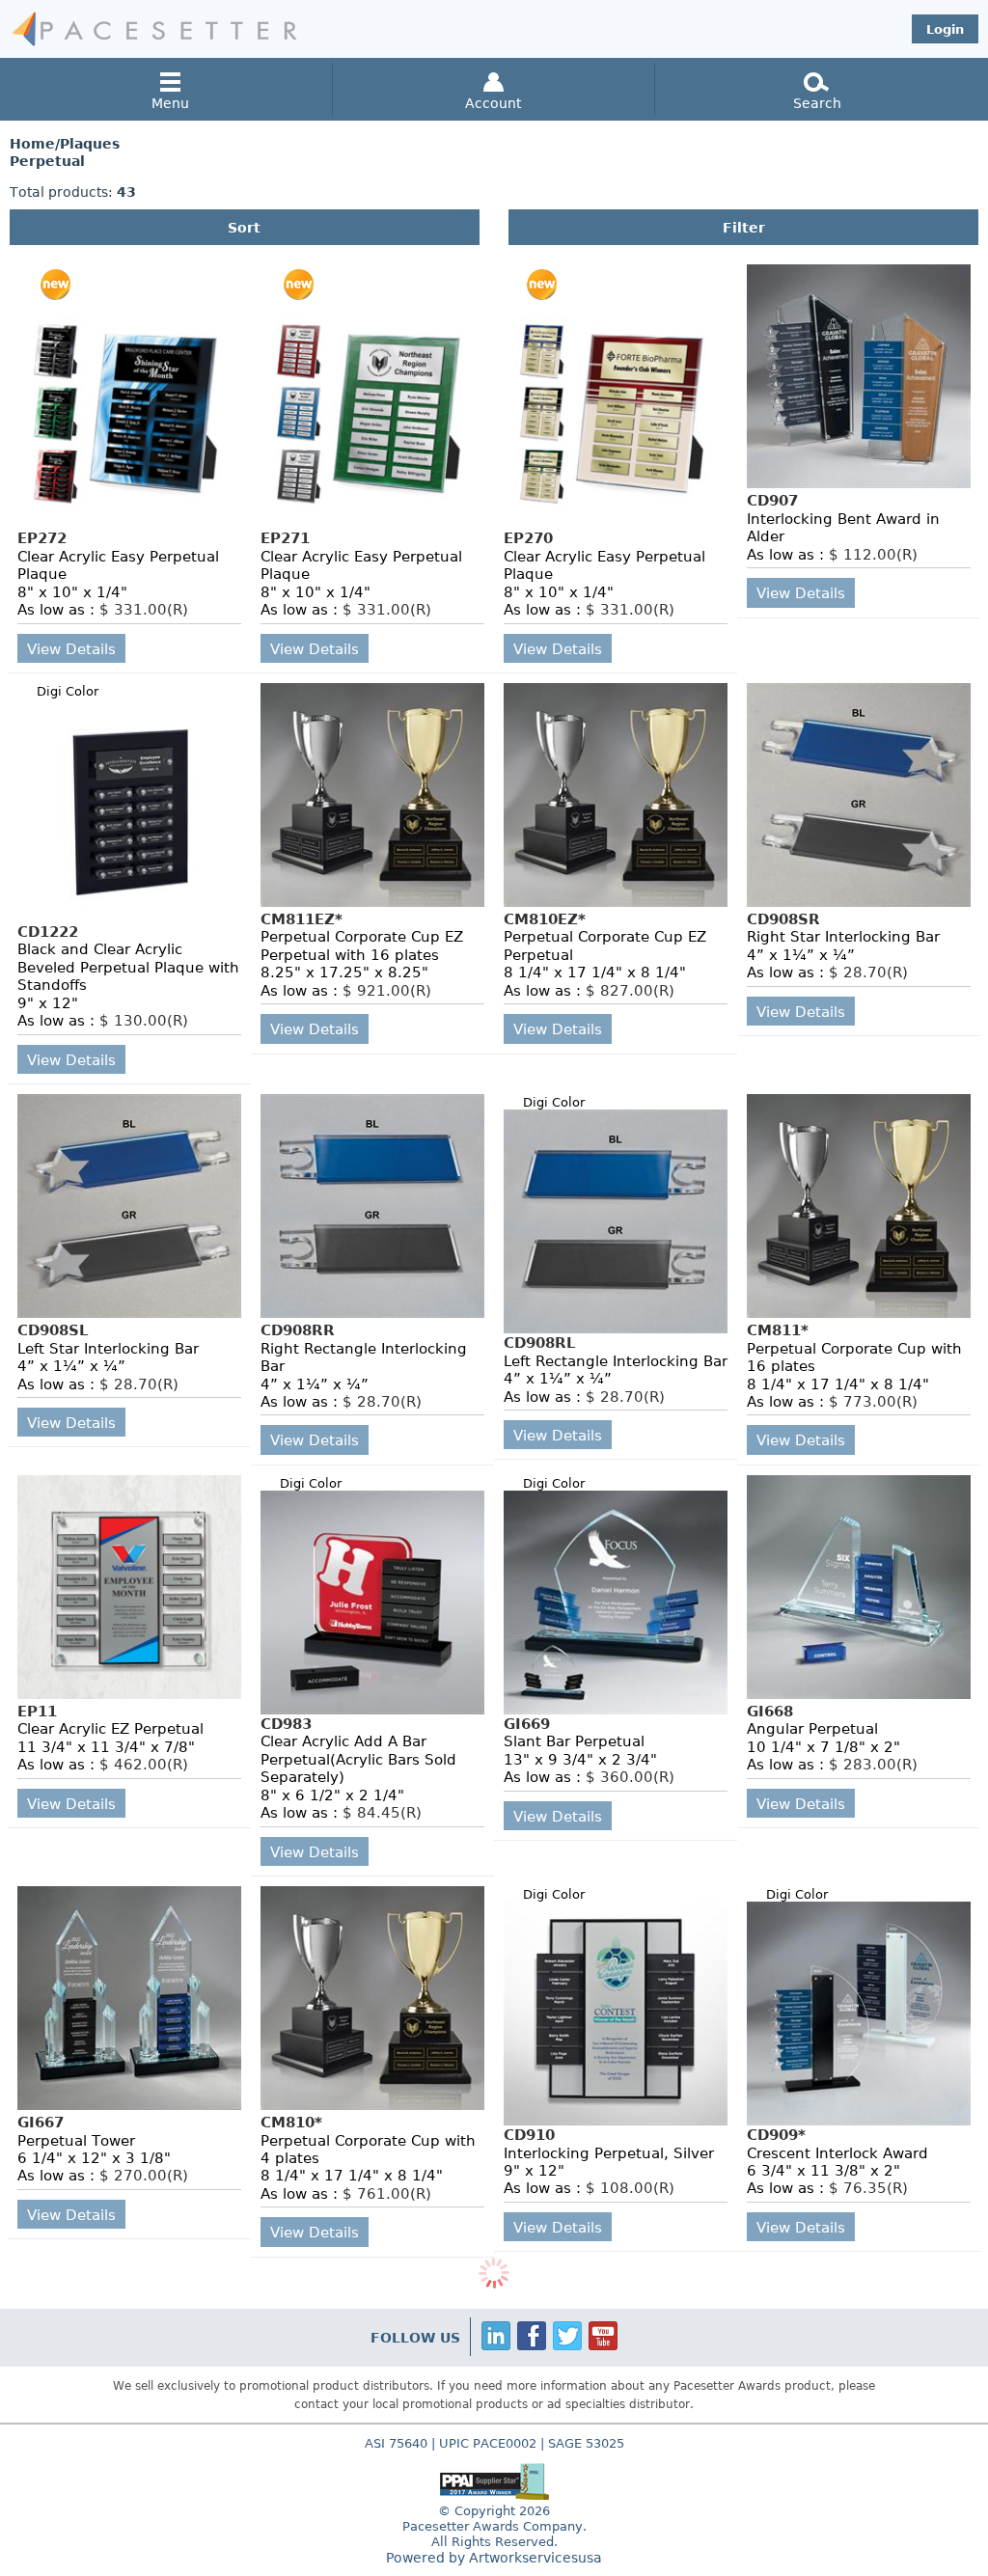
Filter (744, 227)
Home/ (35, 143)
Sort (244, 227)
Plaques (90, 143)
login (945, 28)
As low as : (103, 609)
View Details (71, 648)
